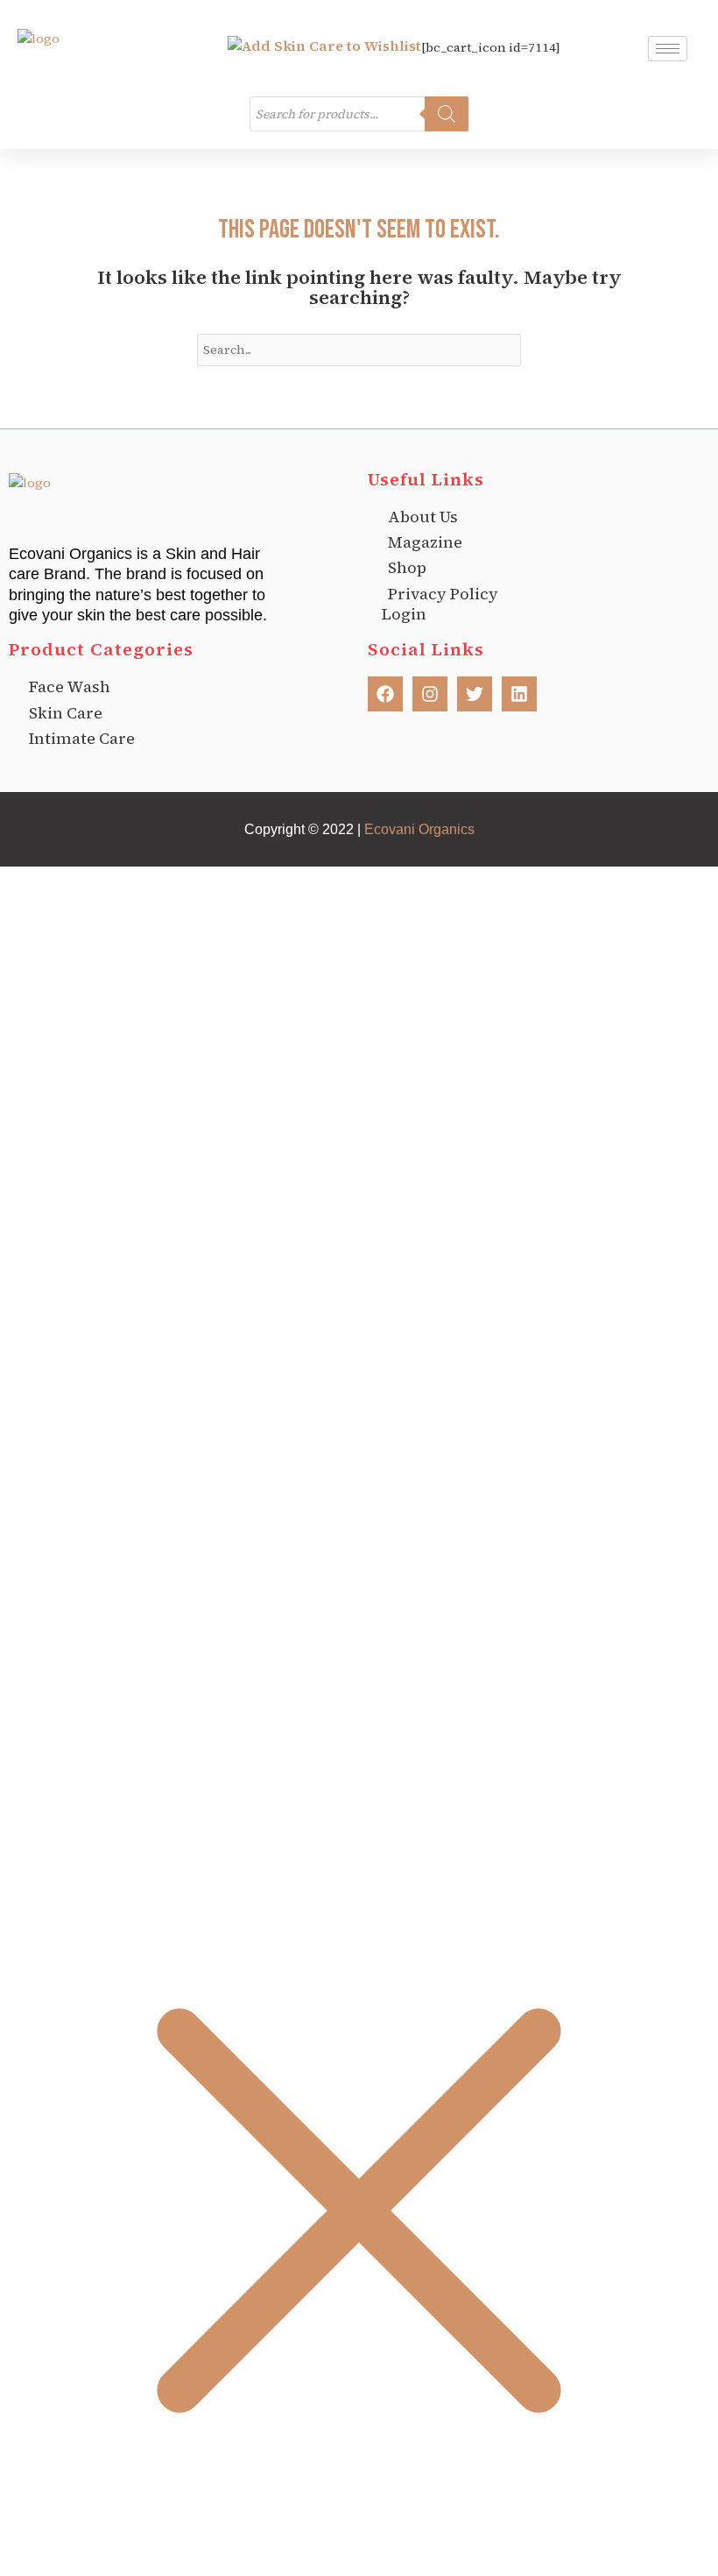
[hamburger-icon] (668, 49)
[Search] (447, 114)
